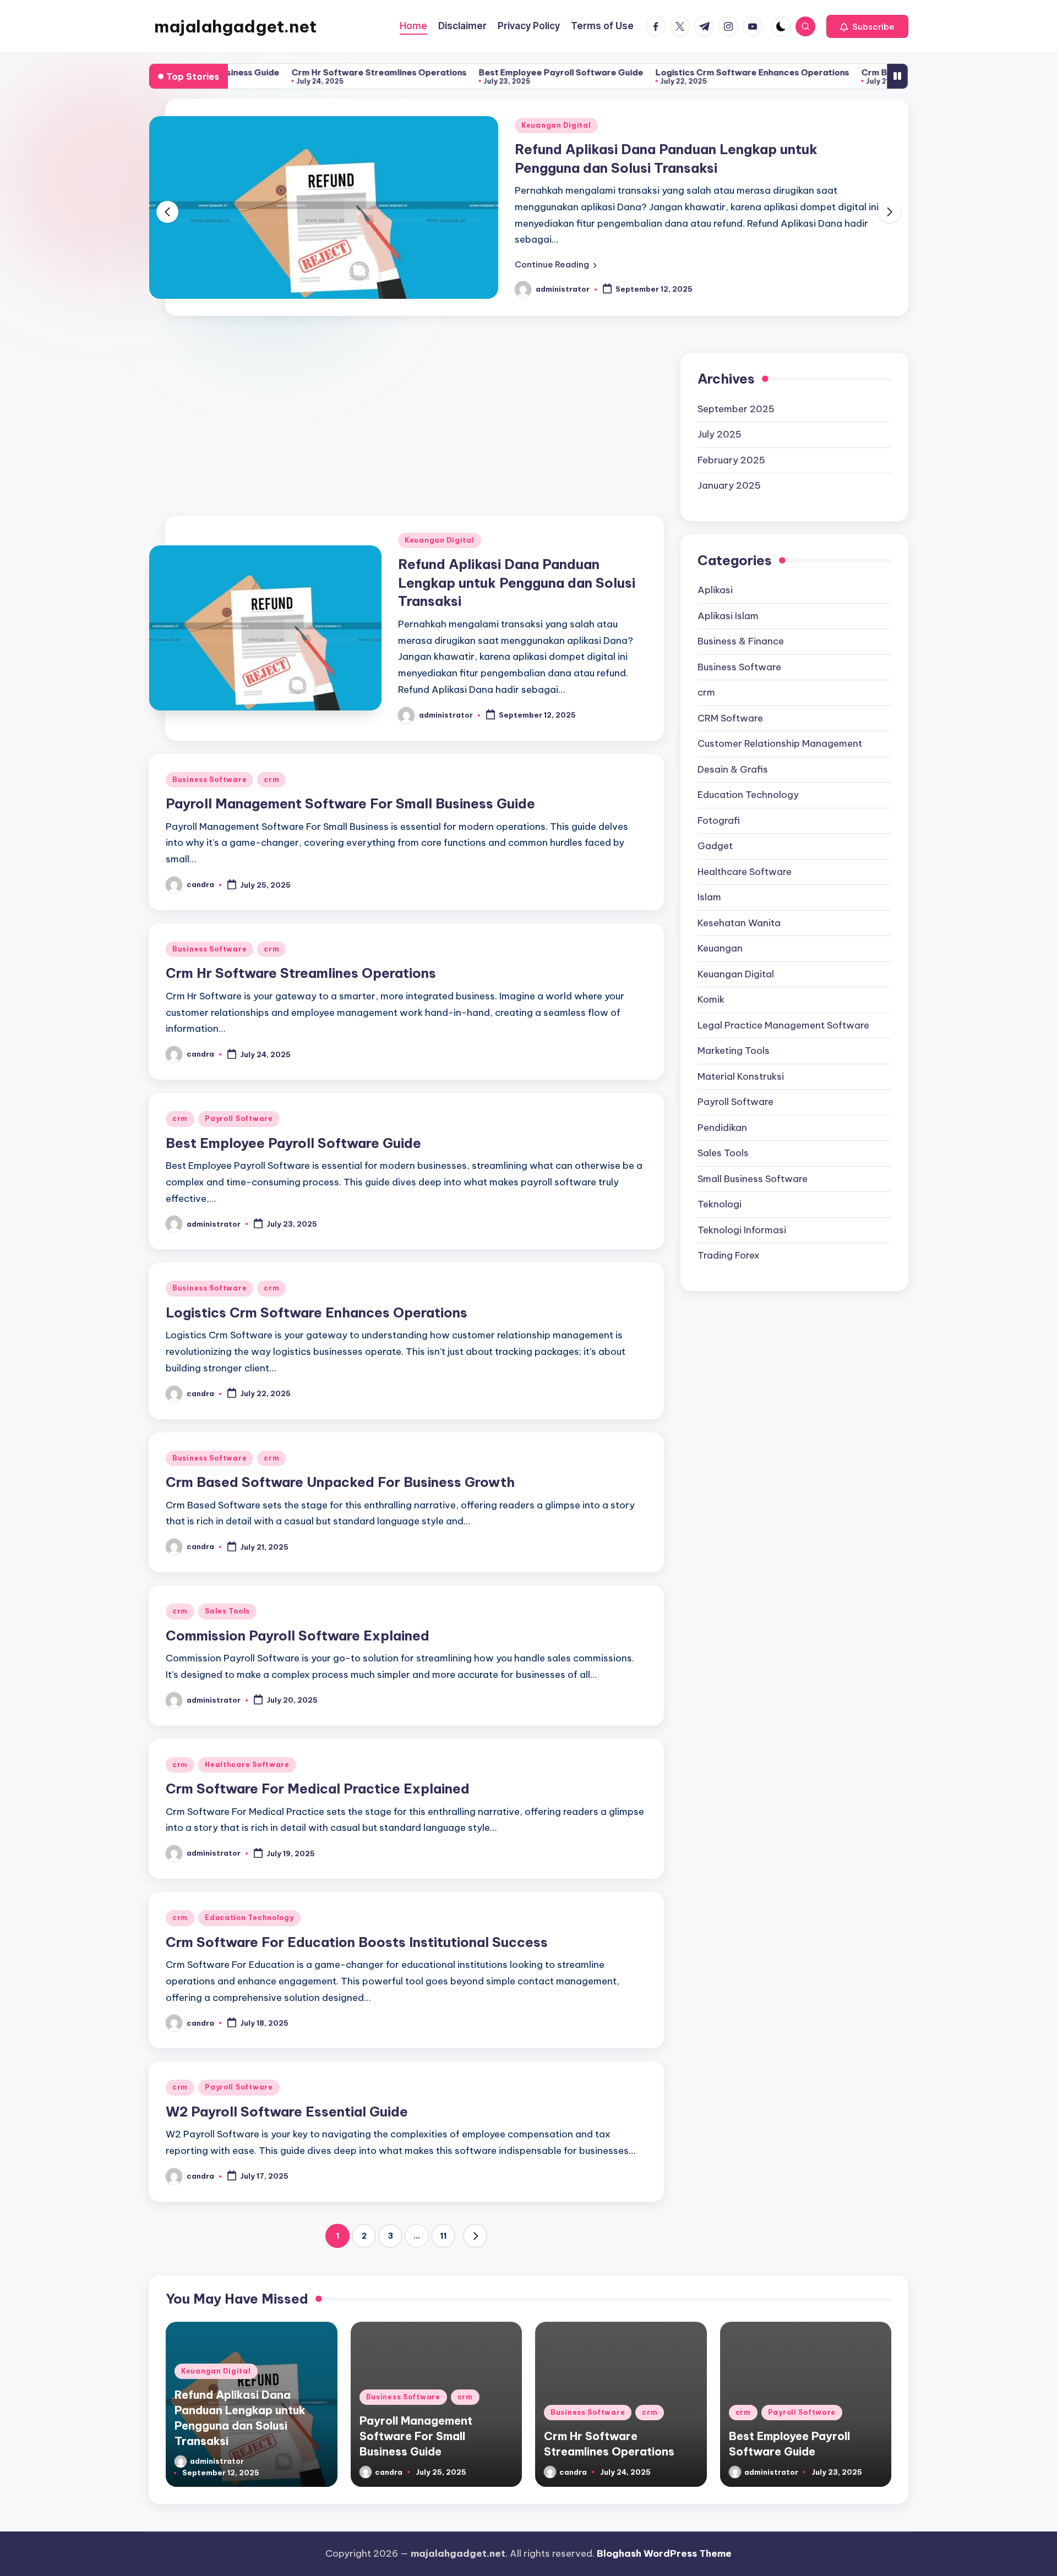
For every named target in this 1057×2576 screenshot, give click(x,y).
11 (443, 2219)
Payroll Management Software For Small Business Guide (350, 786)
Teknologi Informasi (742, 1212)
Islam (709, 880)
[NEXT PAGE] (475, 2219)
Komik (711, 982)
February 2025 (731, 442)
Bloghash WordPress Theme (664, 2536)
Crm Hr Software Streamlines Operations (293, 72)
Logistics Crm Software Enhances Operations (666, 72)
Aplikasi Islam (728, 598)
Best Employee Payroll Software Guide (475, 72)
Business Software (581, 125)
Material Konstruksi (741, 1059)
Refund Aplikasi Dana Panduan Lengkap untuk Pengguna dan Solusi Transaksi (517, 565)
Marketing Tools (734, 1033)
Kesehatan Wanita (739, 905)
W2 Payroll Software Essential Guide (287, 2094)
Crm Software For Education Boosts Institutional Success (357, 1924)
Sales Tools (227, 1594)
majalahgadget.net (235, 26)
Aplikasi (715, 573)
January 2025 (729, 468)
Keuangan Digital (440, 523)
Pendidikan (722, 1110)
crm (643, 125)
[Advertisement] (406, 404)
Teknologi (720, 1187)
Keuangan (720, 931)
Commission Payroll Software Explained (298, 1618)
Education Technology (249, 1900)
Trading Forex (729, 1238)
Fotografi (719, 803)
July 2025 (720, 417)
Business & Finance (741, 624)
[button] (867, 26)
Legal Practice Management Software (783, 1008)
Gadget (715, 829)
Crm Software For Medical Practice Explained (318, 1771)
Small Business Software (753, 1161)
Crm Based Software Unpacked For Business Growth (886, 72)
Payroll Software (239, 1101)
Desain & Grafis (733, 752)
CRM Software (730, 701)
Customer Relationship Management (780, 726)
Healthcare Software (247, 1748)
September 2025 (736, 391)
